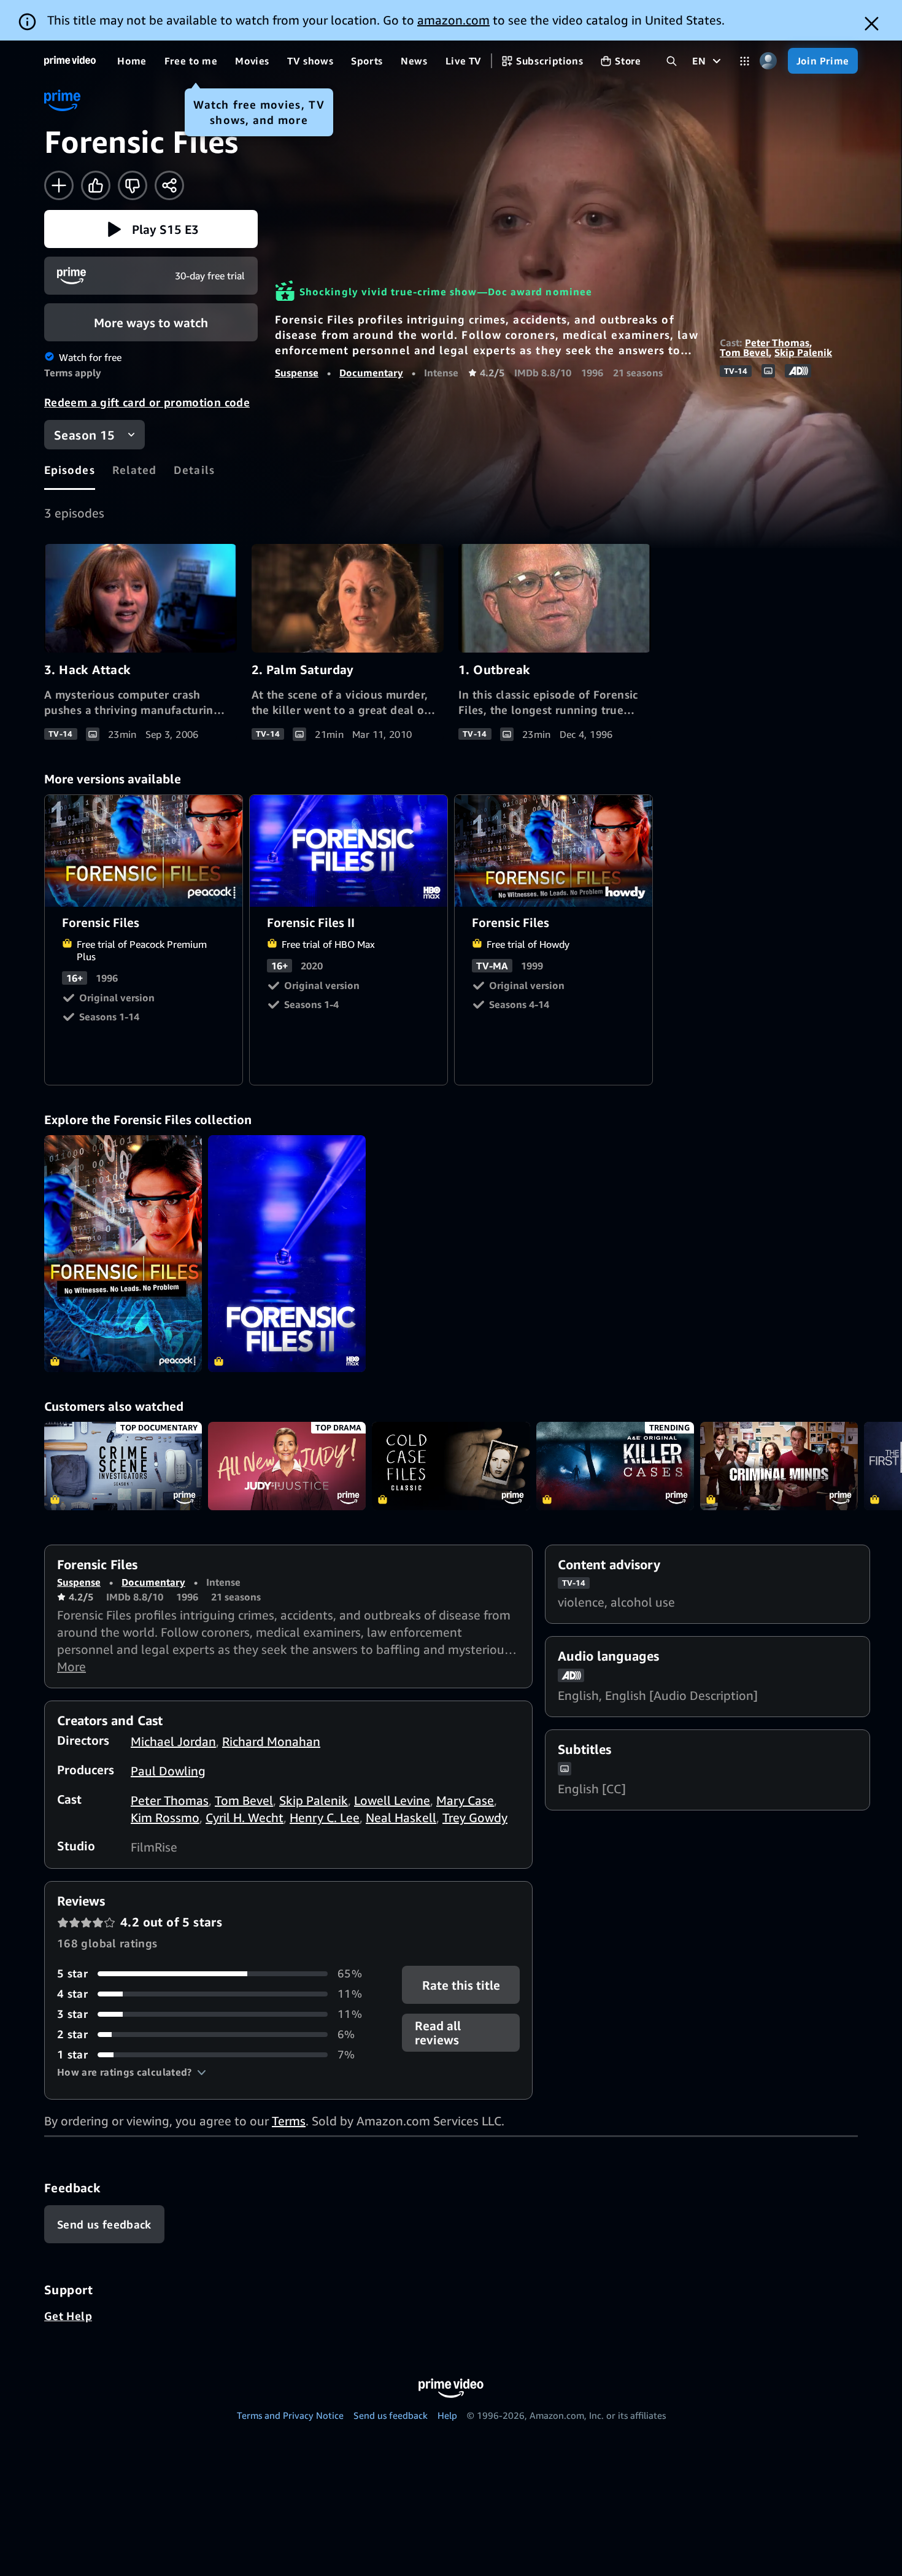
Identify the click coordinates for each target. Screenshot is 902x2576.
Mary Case (465, 1800)
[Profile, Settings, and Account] (769, 61)
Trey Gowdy (475, 1818)
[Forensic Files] (123, 1254)
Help (447, 2415)
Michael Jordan (173, 1741)
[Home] (70, 61)
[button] (151, 229)
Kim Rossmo (165, 1818)
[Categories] (745, 61)
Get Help (68, 2316)
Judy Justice (287, 1466)
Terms (289, 2121)
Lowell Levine (392, 1800)
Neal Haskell (401, 1818)
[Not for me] (133, 185)
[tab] (70, 470)
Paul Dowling (168, 1771)
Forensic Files (144, 851)
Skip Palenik (803, 352)
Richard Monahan (271, 1741)
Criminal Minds (779, 1466)
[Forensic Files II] (287, 1254)
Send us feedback (391, 2415)
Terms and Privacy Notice (290, 2415)
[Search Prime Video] (672, 61)
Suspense (297, 373)
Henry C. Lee (325, 1818)
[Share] (169, 185)
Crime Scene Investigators (123, 1466)
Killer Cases (615, 1466)
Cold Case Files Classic (451, 1466)
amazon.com (453, 20)
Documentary (371, 373)
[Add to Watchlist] (59, 185)
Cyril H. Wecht (245, 1818)
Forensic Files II (349, 851)
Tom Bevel (744, 352)
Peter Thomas (777, 343)
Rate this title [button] (461, 1985)
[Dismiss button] (872, 24)
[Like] (96, 185)
